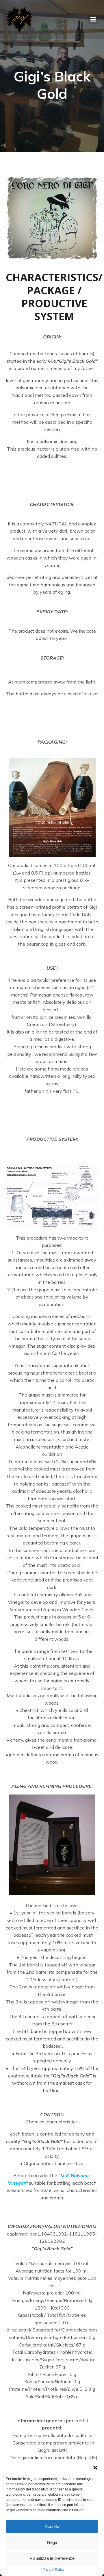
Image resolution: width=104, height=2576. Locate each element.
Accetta (52, 2526)
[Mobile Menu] (93, 19)
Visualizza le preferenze (52, 2558)
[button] (95, 2468)
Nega (52, 2542)
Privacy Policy (53, 2570)
